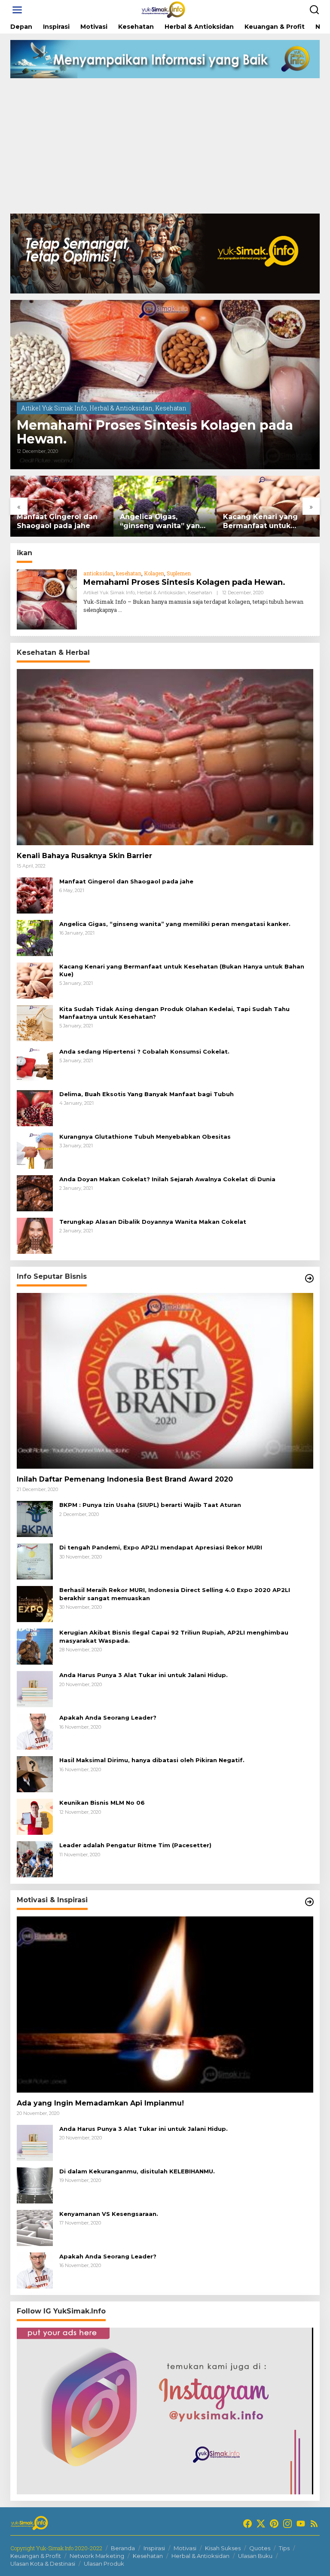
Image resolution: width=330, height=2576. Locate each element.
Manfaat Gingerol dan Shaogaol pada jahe (126, 881)
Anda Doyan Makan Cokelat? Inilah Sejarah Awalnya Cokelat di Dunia (167, 1179)
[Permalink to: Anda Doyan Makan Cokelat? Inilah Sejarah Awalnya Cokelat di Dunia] (35, 1193)
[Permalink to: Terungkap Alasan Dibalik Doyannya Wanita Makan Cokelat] (35, 1235)
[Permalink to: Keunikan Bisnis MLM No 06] (35, 1816)
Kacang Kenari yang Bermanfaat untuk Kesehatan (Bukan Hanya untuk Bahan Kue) (192, 522)
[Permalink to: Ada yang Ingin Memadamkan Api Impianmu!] (165, 2004)
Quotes (260, 2548)
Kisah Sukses (223, 2548)
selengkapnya (100, 610)
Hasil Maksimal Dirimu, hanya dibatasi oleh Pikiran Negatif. (152, 1760)
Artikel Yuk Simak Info (54, 408)
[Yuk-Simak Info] (167, 9)
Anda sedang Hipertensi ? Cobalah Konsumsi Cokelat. (144, 1051)
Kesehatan (171, 408)
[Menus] (17, 10)
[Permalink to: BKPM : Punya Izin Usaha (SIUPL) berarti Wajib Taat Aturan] (35, 1518)
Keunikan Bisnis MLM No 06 (102, 1803)
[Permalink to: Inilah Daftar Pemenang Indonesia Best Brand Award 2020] (165, 1381)
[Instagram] (287, 2524)
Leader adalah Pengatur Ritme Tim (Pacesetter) (135, 1845)
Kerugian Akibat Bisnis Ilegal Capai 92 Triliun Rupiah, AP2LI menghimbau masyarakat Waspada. (174, 1636)
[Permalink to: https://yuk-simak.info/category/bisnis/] (309, 1278)
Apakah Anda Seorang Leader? (108, 1717)
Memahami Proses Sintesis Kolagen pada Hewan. (155, 432)
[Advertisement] (165, 149)
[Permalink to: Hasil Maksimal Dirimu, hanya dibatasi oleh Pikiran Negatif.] (35, 1774)
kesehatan (129, 573)
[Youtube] (301, 2524)
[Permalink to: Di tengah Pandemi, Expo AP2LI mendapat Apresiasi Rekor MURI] (35, 1561)
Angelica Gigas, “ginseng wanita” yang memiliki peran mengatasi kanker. (94, 522)
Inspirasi (154, 2548)
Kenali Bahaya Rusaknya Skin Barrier (84, 856)
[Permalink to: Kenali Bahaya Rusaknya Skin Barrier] (165, 757)
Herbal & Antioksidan (121, 408)
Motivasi (185, 2548)
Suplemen (179, 573)
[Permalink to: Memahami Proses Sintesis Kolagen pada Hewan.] (165, 385)
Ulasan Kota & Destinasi (43, 2564)
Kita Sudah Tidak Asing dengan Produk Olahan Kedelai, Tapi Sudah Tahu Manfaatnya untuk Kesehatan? (174, 1013)
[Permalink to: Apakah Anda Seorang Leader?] (35, 1731)
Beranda (123, 2548)
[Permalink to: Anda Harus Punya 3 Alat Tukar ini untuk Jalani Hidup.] (35, 1688)
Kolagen (154, 573)
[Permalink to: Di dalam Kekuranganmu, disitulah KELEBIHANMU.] (35, 2185)
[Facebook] (247, 2524)
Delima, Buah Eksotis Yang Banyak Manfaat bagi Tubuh (147, 1094)
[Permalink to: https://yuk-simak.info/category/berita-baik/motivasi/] (309, 1902)
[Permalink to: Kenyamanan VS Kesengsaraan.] (35, 2227)
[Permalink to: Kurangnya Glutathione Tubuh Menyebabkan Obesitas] (35, 1150)
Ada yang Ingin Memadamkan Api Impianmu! (100, 2103)
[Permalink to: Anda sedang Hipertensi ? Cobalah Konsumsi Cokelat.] (35, 1065)
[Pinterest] (274, 2524)
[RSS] (314, 2524)
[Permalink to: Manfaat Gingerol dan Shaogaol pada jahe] (35, 895)
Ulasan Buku (255, 2556)
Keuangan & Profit (36, 2556)
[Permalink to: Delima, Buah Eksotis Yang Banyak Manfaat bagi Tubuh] (35, 1108)
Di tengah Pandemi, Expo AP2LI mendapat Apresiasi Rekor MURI (161, 1547)
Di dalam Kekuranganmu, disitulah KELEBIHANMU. (137, 2171)
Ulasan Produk (104, 2564)
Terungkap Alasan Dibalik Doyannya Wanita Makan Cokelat (153, 1222)
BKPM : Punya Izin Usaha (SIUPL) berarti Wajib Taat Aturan (150, 1505)
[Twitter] (261, 2524)
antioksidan (98, 573)
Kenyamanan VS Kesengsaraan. (109, 2214)
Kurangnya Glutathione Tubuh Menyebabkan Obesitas (145, 1137)
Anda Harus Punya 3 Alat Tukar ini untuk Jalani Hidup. (144, 1675)
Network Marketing (97, 2556)
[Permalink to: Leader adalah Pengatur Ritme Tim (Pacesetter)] (35, 1859)
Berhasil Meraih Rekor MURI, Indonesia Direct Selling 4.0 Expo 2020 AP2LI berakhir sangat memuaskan (175, 1594)
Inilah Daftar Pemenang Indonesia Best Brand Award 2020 (125, 1479)
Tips (284, 2548)
